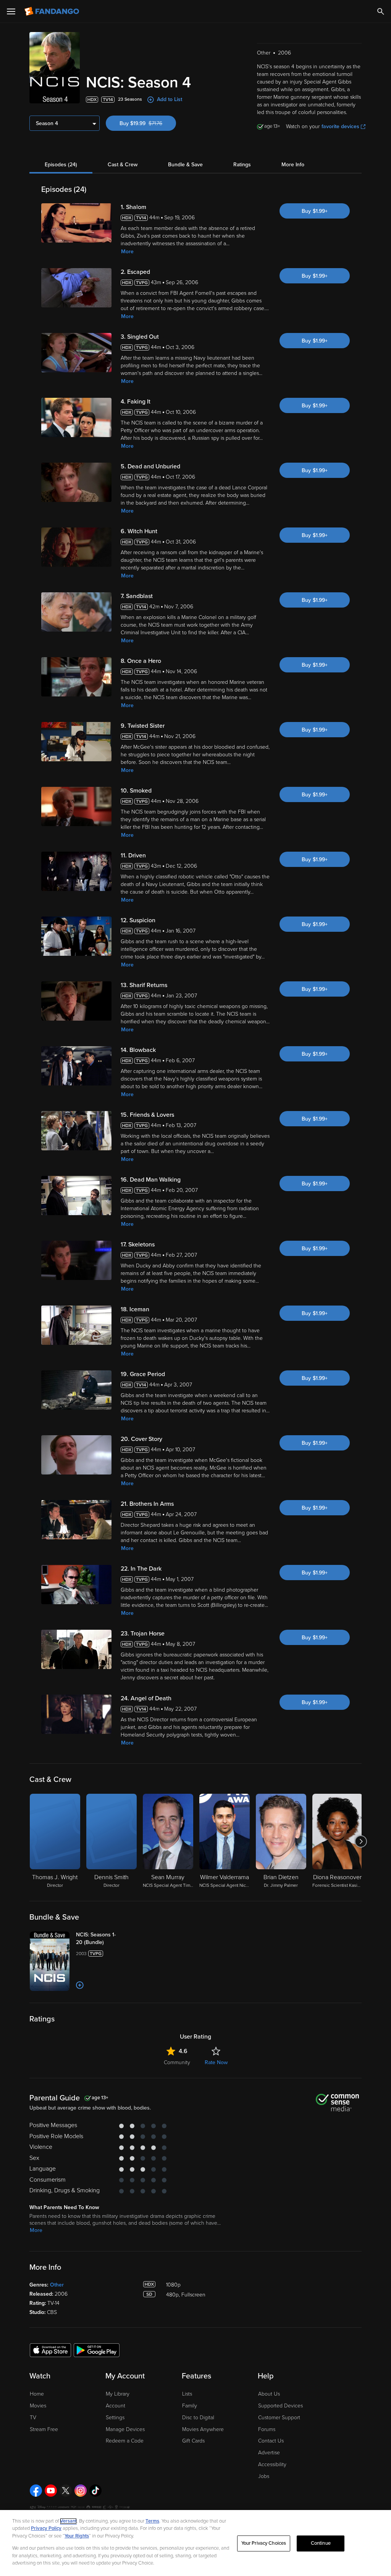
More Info (293, 165)
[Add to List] (80, 1985)
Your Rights (77, 2536)
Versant (68, 2521)
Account (116, 2406)
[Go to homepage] (53, 11)
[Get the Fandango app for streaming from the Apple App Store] (50, 2350)
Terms (152, 2521)
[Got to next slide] (361, 1841)
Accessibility (272, 2464)
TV (33, 2418)
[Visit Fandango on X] (66, 2491)
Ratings (242, 165)
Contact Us (271, 2441)
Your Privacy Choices (264, 2543)
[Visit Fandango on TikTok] (95, 2491)
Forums (267, 2429)
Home (37, 2394)
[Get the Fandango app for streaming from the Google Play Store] (97, 2350)
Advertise (269, 2453)
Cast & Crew (123, 165)
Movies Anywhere (203, 2429)
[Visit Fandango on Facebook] (36, 2491)
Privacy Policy (46, 2528)
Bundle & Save (185, 165)
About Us (269, 2394)
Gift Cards (193, 2441)
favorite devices (340, 126)
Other (57, 2285)
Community (177, 2062)
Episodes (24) (61, 165)
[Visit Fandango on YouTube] (51, 2491)
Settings (115, 2418)
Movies (38, 2406)
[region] (195, 2543)
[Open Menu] (11, 11)
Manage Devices (125, 2429)
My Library (118, 2394)
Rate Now (216, 2062)
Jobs (264, 2476)
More (127, 252)
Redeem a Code (125, 2441)
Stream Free (44, 2429)
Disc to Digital (198, 2418)
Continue (321, 2543)
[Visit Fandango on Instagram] (81, 2491)
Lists (187, 2394)
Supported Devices (280, 2406)
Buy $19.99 (148, 123)
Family (190, 2406)
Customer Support (279, 2418)
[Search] (381, 11)
